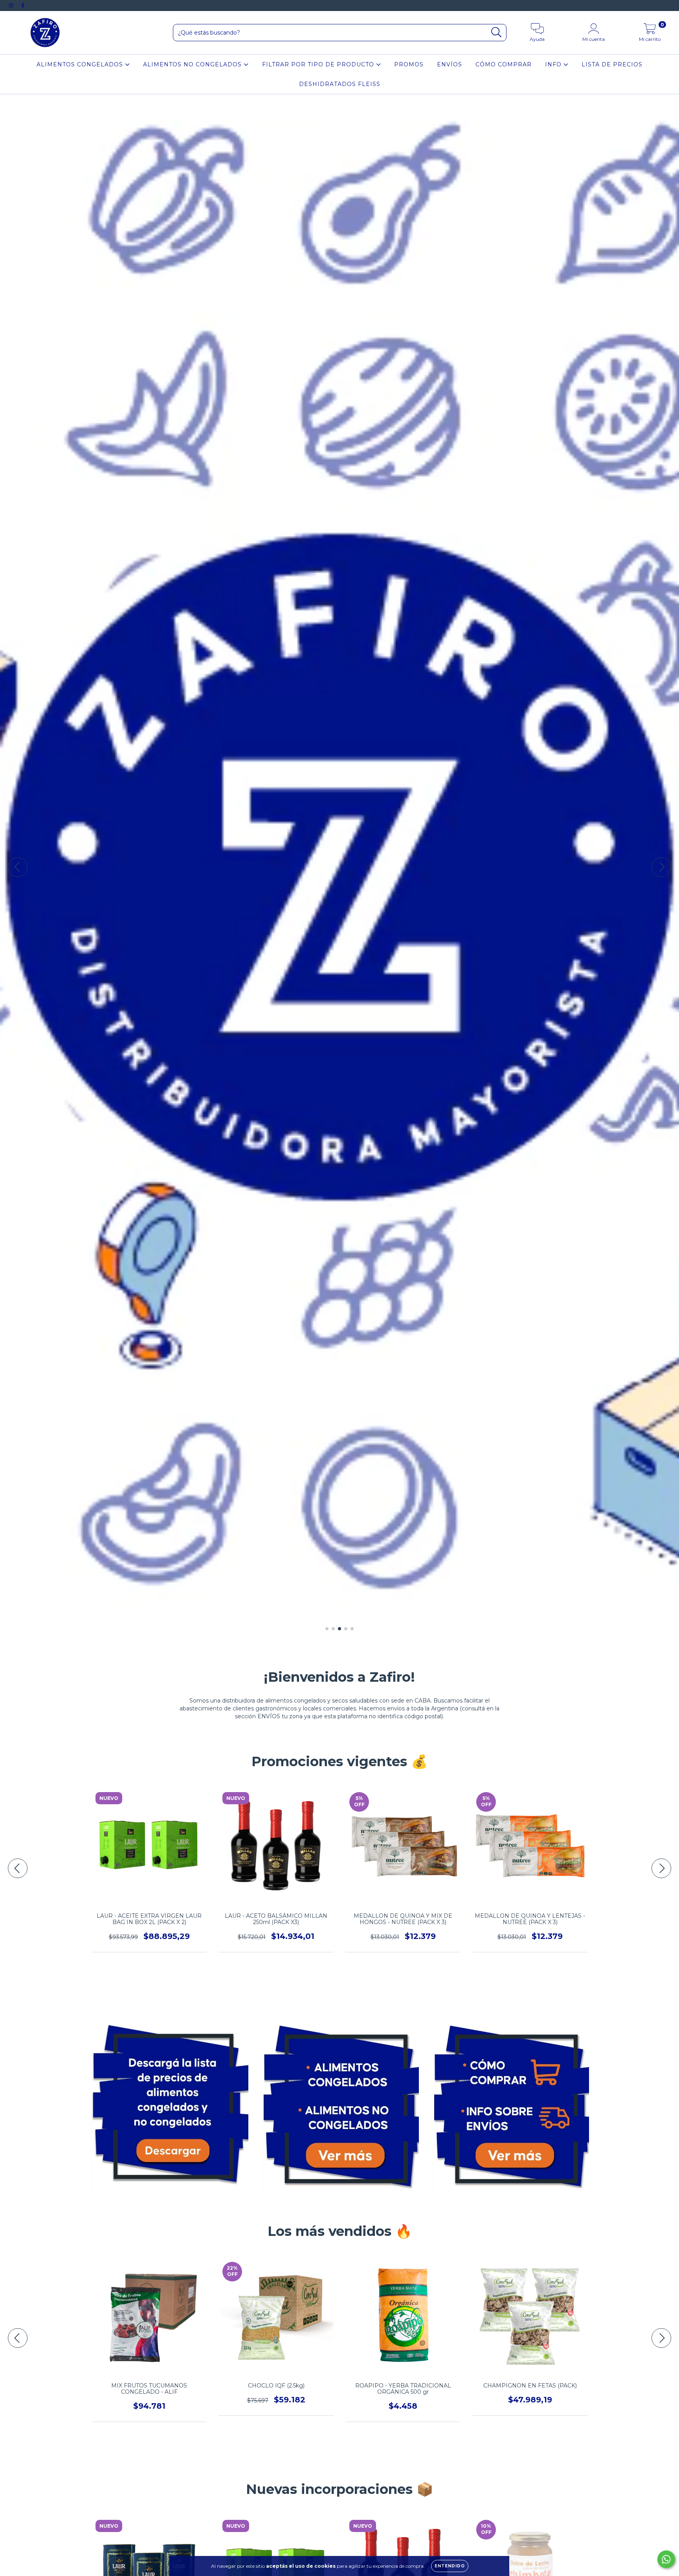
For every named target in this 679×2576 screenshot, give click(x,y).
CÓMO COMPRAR (504, 64)
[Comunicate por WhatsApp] (666, 2559)
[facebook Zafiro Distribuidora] (23, 5)
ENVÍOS (450, 64)
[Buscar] (496, 32)
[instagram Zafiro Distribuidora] (12, 5)
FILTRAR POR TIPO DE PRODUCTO (319, 64)
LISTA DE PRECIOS (612, 64)
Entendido (450, 2566)
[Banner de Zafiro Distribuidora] (169, 2102)
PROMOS (409, 64)
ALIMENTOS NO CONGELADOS (193, 64)
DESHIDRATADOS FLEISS (340, 84)
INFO (554, 64)
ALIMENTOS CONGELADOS (81, 64)
